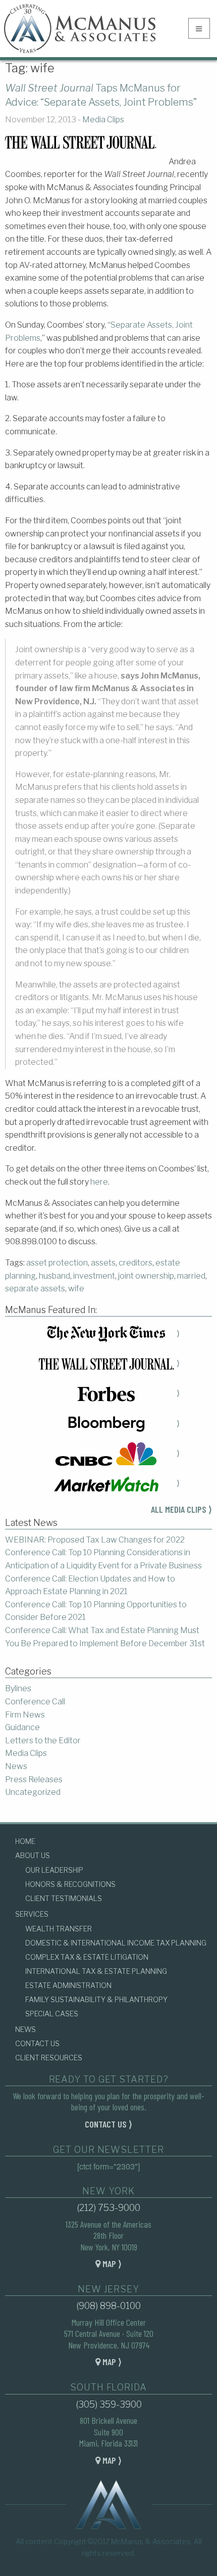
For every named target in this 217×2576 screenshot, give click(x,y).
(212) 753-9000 (108, 2208)
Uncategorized (33, 1792)
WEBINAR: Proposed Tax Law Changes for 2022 (95, 1540)
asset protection (57, 1263)
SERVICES (32, 1914)
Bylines (18, 1688)
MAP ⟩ (111, 2264)
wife (76, 1289)
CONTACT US (37, 2043)
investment (94, 1276)
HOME (25, 1841)
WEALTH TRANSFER (59, 1929)
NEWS (25, 2029)
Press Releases (34, 1779)
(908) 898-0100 (108, 2306)
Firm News (25, 1715)
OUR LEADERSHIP (54, 1870)
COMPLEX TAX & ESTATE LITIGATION (87, 1957)
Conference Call (35, 1702)
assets (103, 1263)
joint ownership (146, 1276)
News (16, 1766)
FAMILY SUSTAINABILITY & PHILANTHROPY (96, 1999)
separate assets (35, 1289)
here (99, 1182)
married (191, 1276)
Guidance (22, 1727)
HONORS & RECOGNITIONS (70, 1884)
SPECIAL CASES (52, 2014)
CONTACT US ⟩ (108, 2124)
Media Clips (103, 120)
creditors (135, 1263)
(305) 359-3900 (109, 2404)
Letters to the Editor (43, 1741)
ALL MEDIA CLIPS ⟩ (181, 1509)
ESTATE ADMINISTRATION (68, 1985)
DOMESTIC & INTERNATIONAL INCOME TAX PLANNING (116, 1943)
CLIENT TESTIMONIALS (64, 1898)
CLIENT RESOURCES (49, 2058)
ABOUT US (33, 1855)
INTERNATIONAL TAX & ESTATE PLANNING (96, 1971)
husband (55, 1276)
